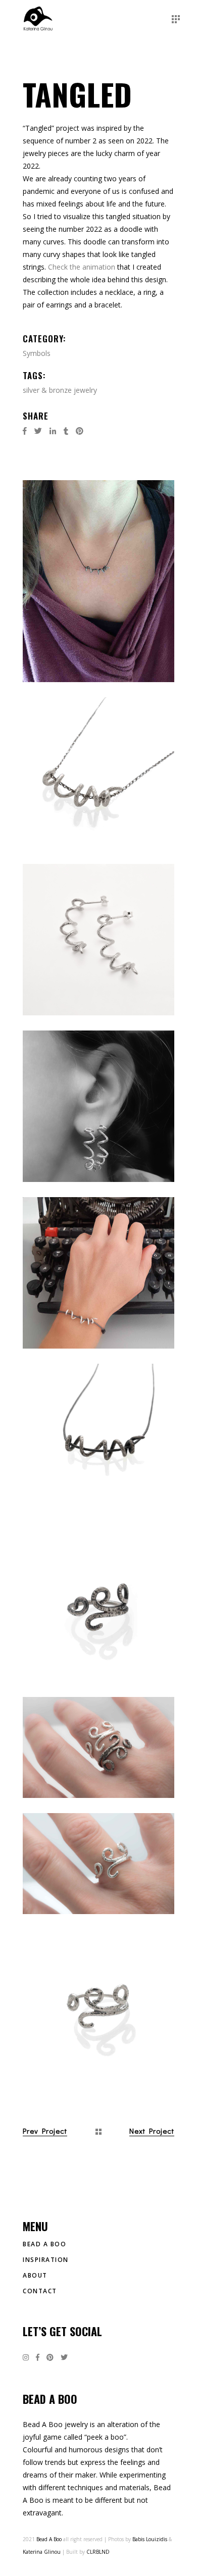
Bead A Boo (44, 2244)
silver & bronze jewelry (60, 390)
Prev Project (45, 2131)
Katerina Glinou (42, 2552)
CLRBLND (98, 2552)
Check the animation (82, 267)
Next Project (152, 2131)
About (35, 2275)
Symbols (37, 353)
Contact (40, 2291)
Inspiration (46, 2260)
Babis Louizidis (150, 2539)
